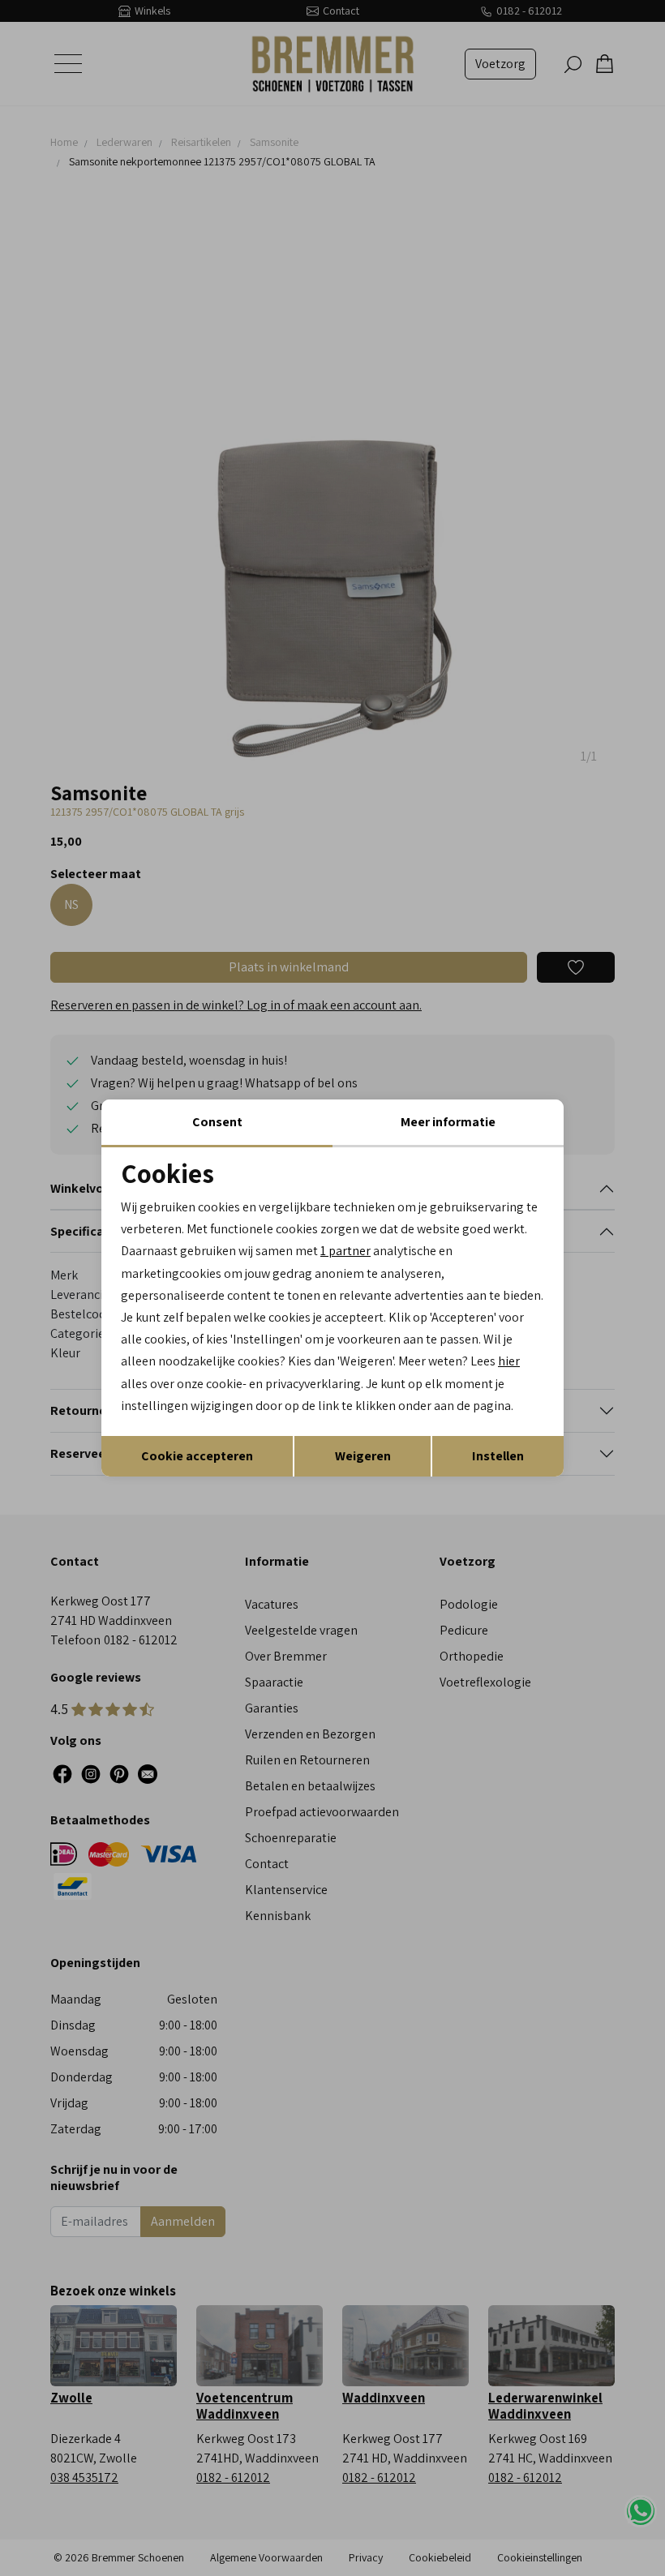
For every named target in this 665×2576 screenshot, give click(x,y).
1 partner (345, 1251)
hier (509, 1361)
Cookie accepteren (197, 1456)
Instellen (498, 1456)
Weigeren (363, 1456)
